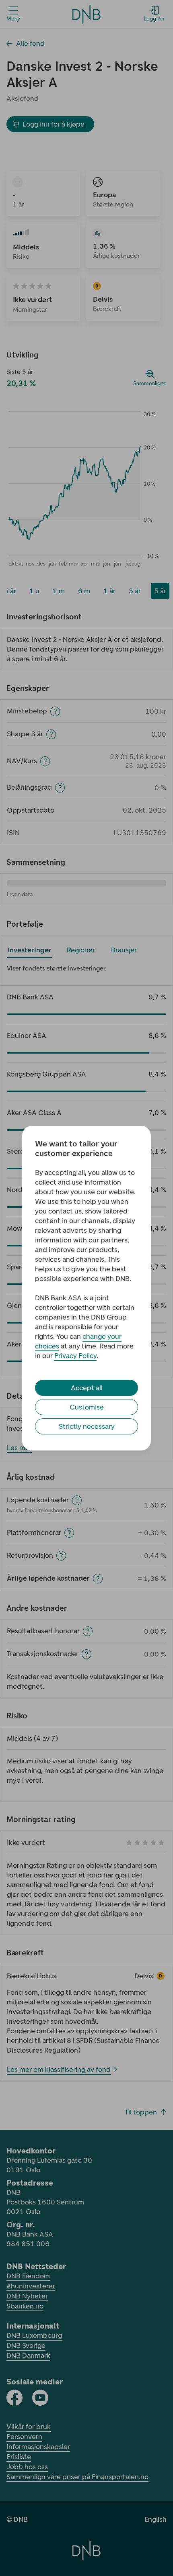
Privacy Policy (75, 1356)
